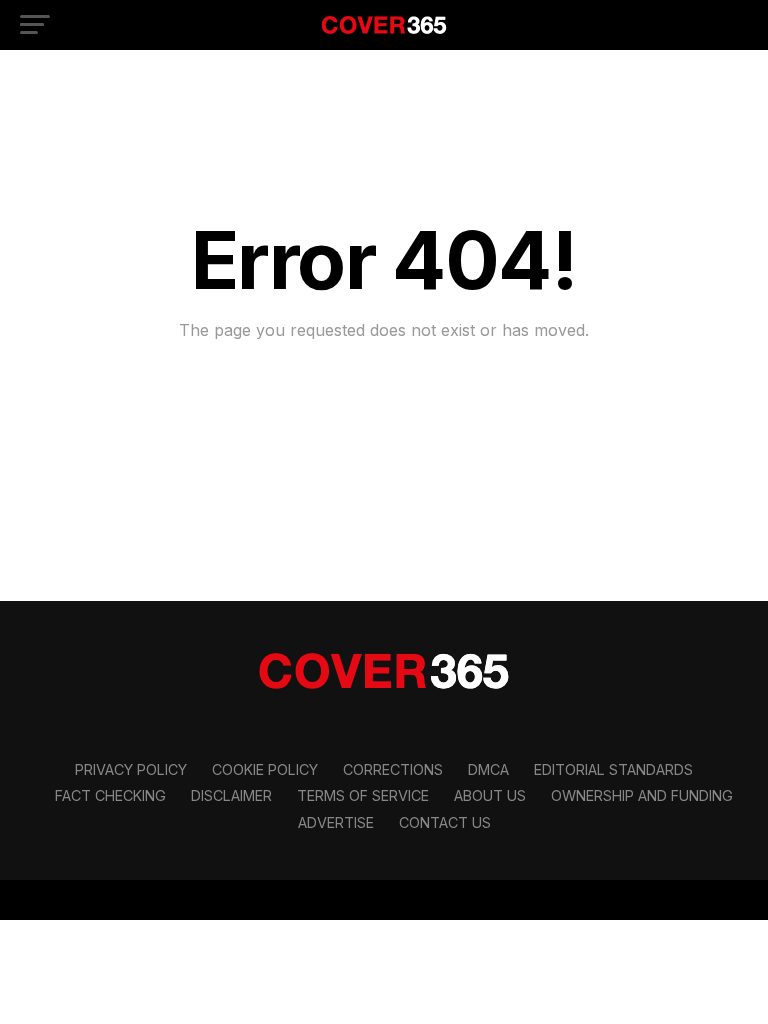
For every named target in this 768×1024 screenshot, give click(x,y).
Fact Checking (110, 795)
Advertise (336, 822)
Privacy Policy (131, 769)
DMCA (488, 769)
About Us (490, 795)
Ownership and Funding (642, 795)
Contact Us (445, 822)
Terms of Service (363, 795)
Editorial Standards (613, 769)
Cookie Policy (265, 769)
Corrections (393, 769)
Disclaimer (231, 795)
